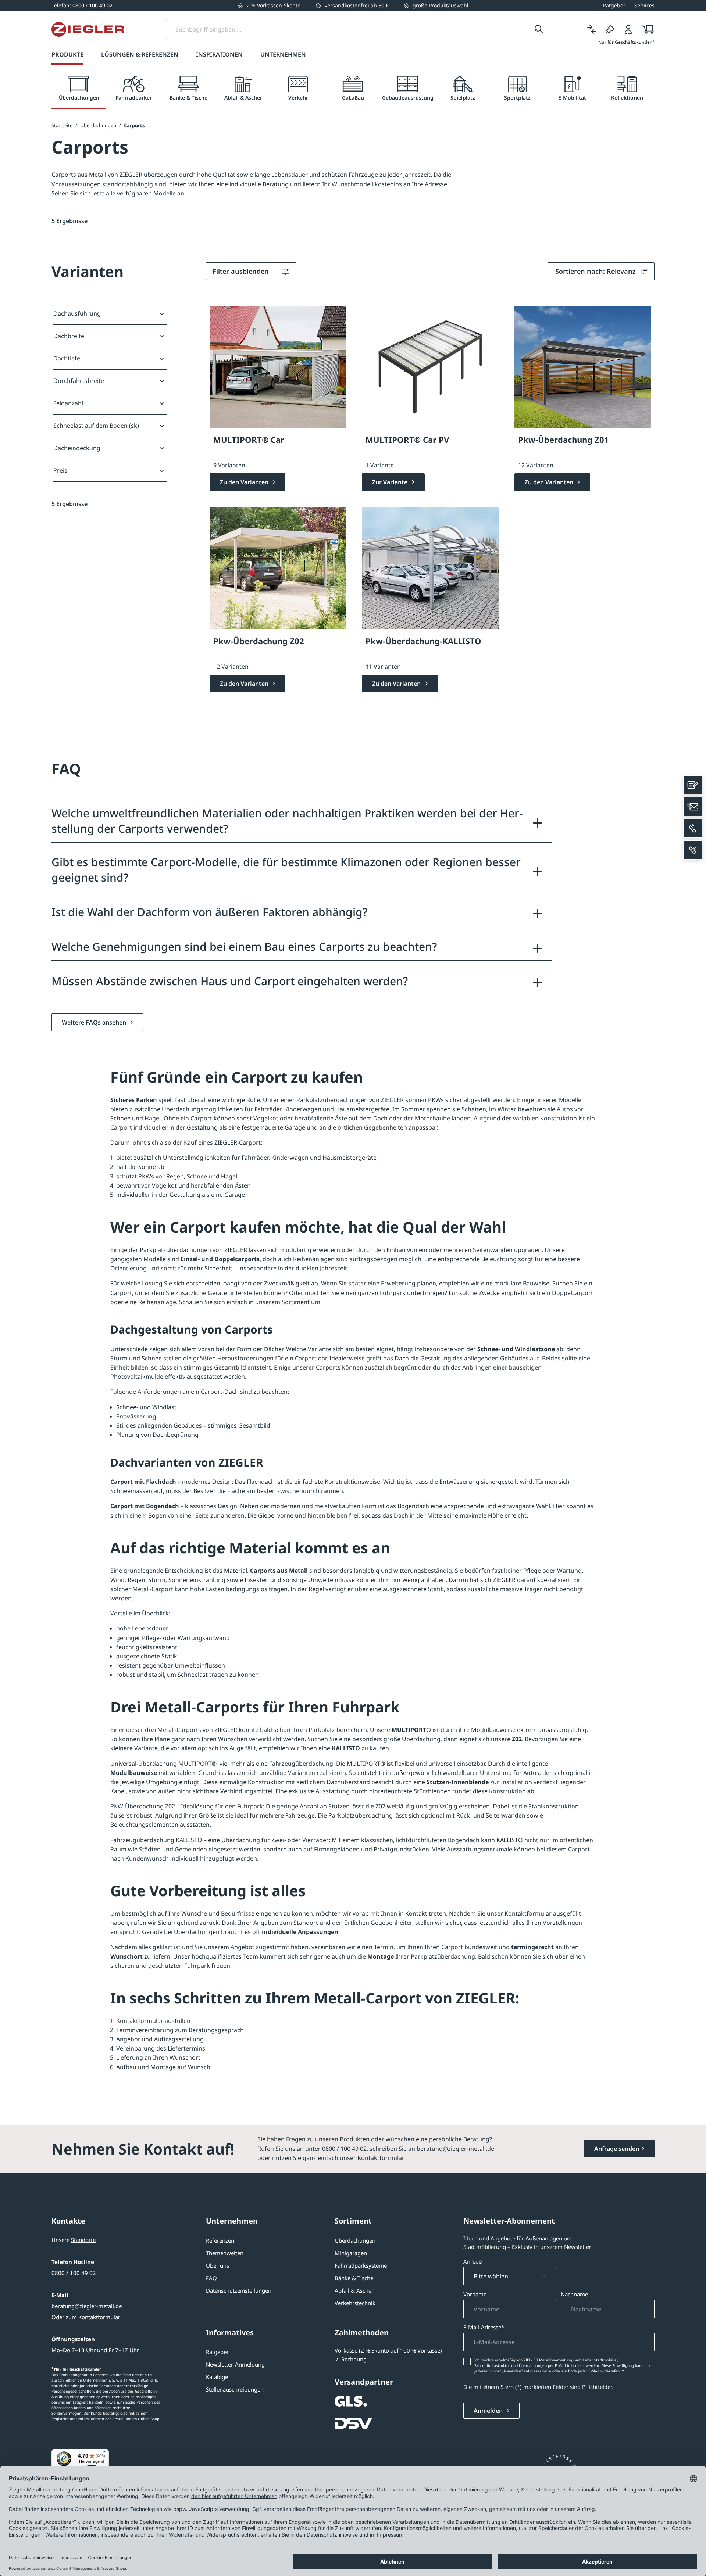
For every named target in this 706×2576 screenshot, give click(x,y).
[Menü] (104, 2453)
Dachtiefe (67, 358)
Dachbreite (69, 336)
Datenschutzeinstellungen (239, 2290)
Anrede (473, 2261)
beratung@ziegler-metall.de (87, 2306)
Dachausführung (77, 313)
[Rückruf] (693, 850)
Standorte (83, 2240)
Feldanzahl (68, 403)
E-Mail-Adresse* (484, 2327)
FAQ (211, 2278)
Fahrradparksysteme (361, 2265)
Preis (60, 470)
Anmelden (489, 2411)
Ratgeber (217, 2352)
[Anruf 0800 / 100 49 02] (693, 828)
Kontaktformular (528, 1913)
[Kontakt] (693, 785)
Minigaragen (351, 2253)
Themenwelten (225, 2253)
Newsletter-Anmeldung (235, 2364)
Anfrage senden (617, 2149)
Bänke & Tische (354, 2278)
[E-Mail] (693, 807)
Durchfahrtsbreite (79, 381)
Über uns (217, 2265)
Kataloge (217, 2377)
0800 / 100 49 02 (74, 2273)
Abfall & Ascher (354, 2290)
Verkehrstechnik (355, 2303)
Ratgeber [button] (614, 5)
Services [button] (644, 5)
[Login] (628, 29)
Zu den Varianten (245, 482)
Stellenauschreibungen (235, 2389)
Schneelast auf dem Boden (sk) (96, 426)
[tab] (79, 89)
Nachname (574, 2294)
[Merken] (610, 29)
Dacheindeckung (77, 448)
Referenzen (220, 2240)
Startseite (62, 125)
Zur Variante (391, 482)
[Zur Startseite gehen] (88, 29)
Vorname (475, 2294)
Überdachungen (355, 2240)
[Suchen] (539, 29)
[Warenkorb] (646, 29)
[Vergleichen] (592, 29)
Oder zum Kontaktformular (86, 2317)
